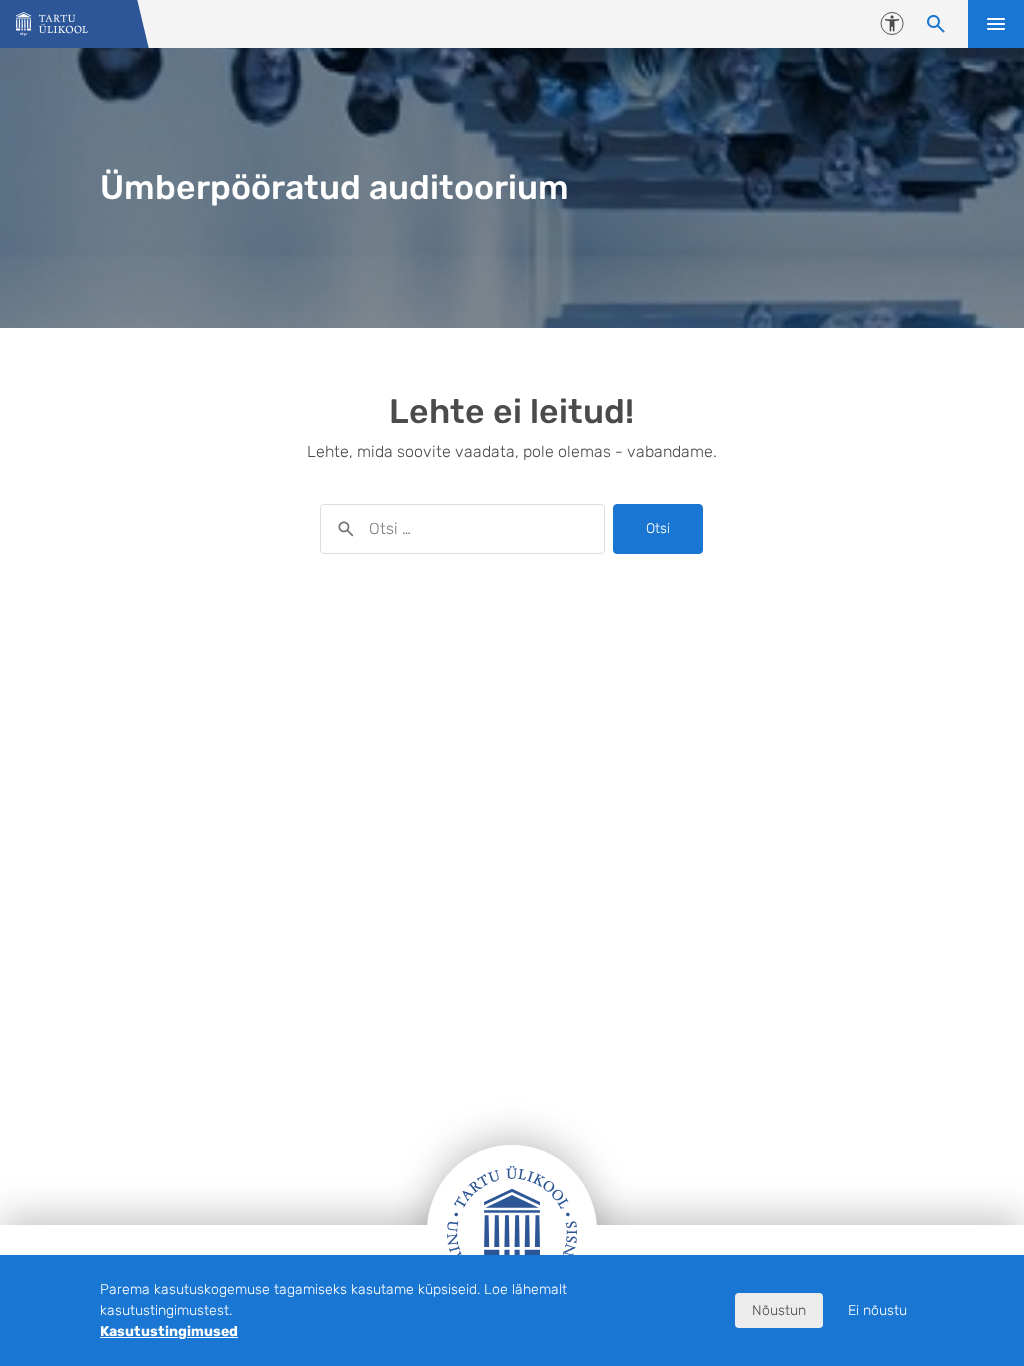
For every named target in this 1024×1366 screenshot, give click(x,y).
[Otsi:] (462, 529)
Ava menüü (996, 24)
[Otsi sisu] (936, 24)
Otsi (658, 528)
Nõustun (779, 1310)
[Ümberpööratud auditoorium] (52, 24)
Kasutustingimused (169, 1331)
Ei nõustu (877, 1310)
